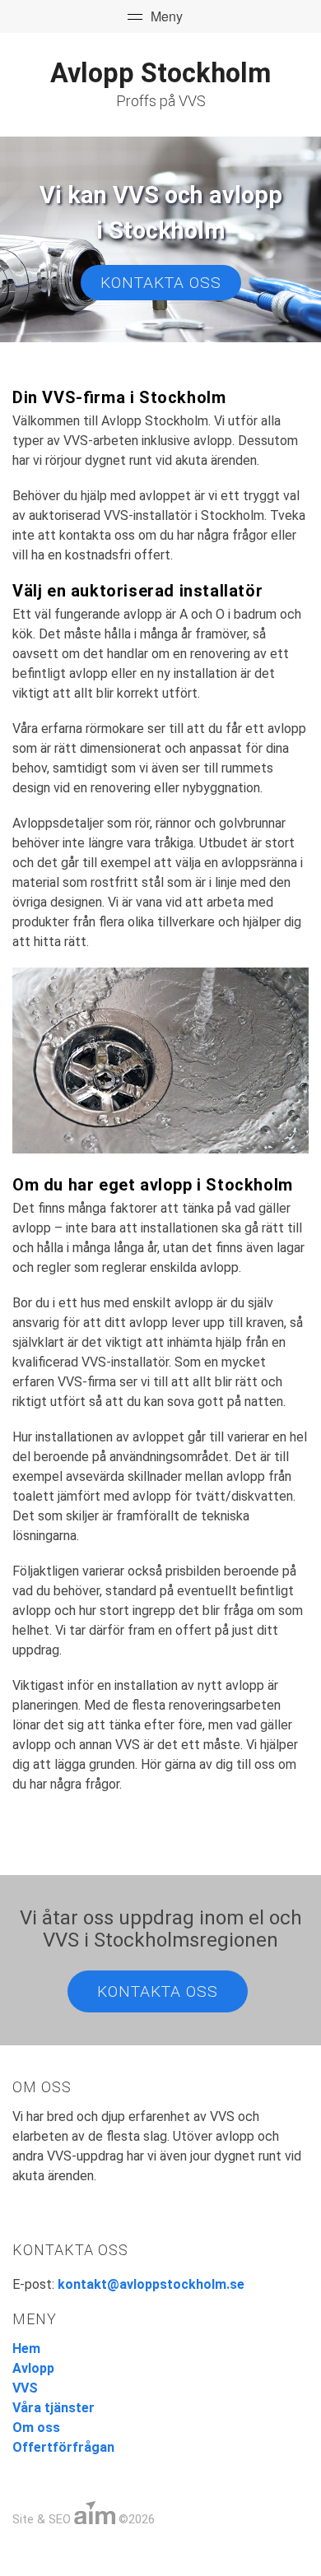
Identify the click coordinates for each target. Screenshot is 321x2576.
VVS (25, 2388)
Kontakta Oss (158, 1991)
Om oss (36, 2427)
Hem (26, 2349)
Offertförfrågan (63, 2447)
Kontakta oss (161, 283)
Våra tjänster (53, 2408)
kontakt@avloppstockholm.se (151, 2284)
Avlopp (33, 2368)
